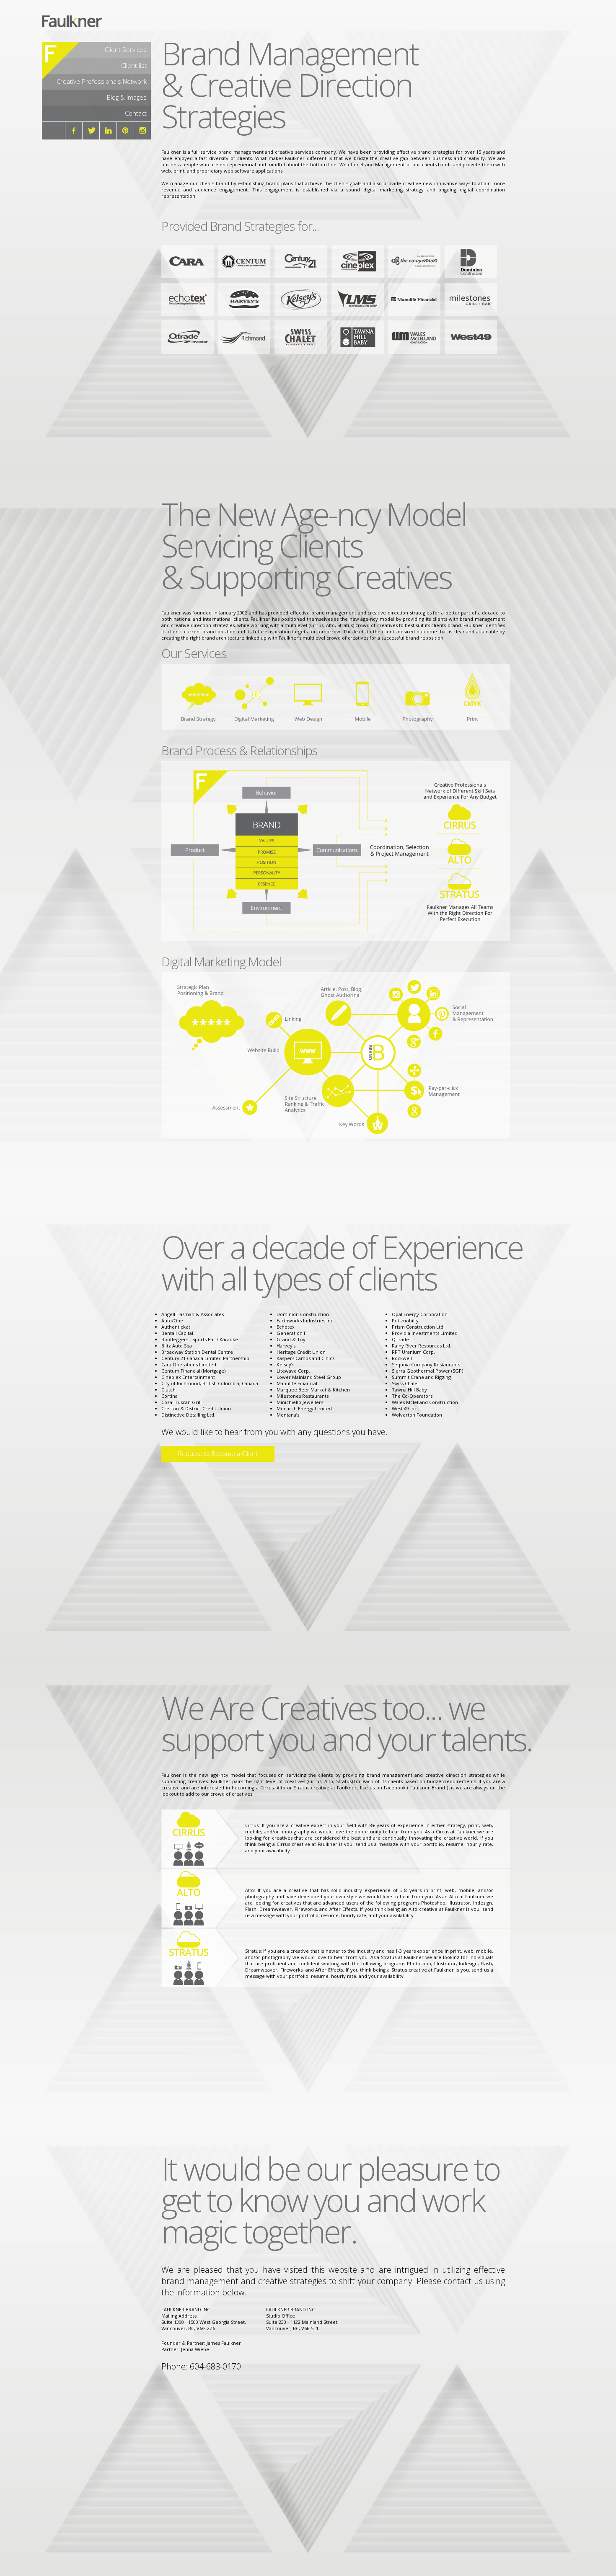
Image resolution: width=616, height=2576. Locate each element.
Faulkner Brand (428, 1787)
